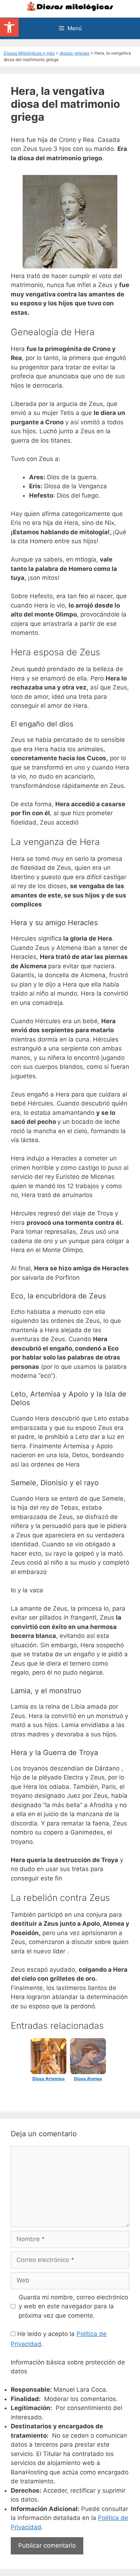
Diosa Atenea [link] (88, 2079)
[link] (9, 27)
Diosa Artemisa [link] (48, 2079)
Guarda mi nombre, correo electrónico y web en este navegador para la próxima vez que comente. (73, 2306)
